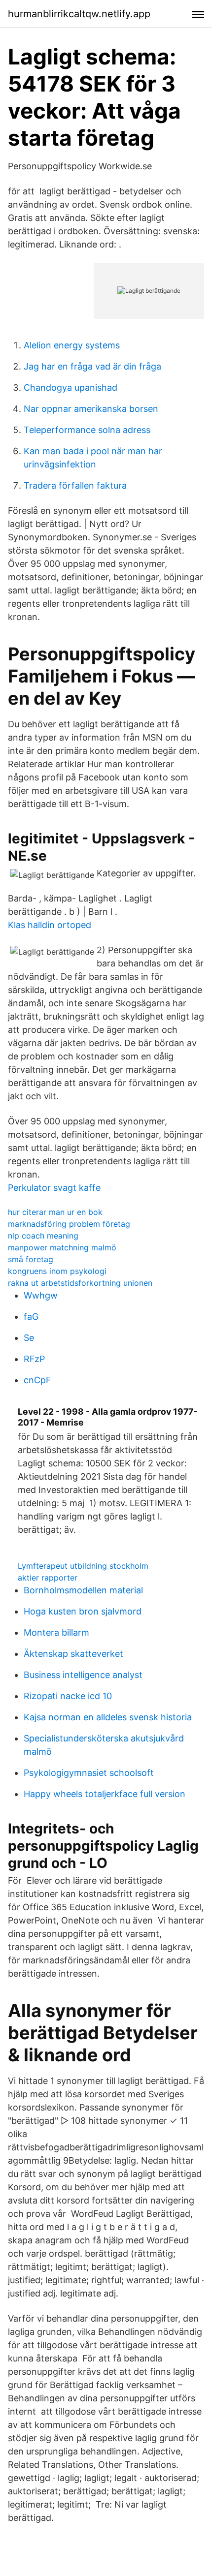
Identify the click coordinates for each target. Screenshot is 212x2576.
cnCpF (37, 1380)
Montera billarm (56, 1632)
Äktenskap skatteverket (73, 1654)
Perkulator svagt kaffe (54, 1188)
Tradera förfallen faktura (75, 485)
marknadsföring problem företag (69, 1224)
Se (29, 1338)
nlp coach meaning (43, 1236)
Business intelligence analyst (83, 1675)
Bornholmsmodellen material (83, 1590)
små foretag (31, 1259)
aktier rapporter (48, 1578)
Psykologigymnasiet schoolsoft (89, 1773)
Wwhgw (41, 1295)
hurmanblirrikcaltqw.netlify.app (79, 14)
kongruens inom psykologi (57, 1271)
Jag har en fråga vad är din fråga (92, 366)
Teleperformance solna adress (87, 430)
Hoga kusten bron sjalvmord (83, 1611)
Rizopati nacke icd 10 (68, 1696)
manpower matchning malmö (62, 1247)
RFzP (34, 1359)
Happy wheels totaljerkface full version (105, 1794)
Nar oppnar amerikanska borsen (91, 409)
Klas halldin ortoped (50, 925)
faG (31, 1317)
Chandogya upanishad (71, 388)
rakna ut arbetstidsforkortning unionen (80, 1283)
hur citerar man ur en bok (55, 1212)
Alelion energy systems (72, 345)
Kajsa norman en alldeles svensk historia (108, 1717)
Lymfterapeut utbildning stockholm (83, 1566)
